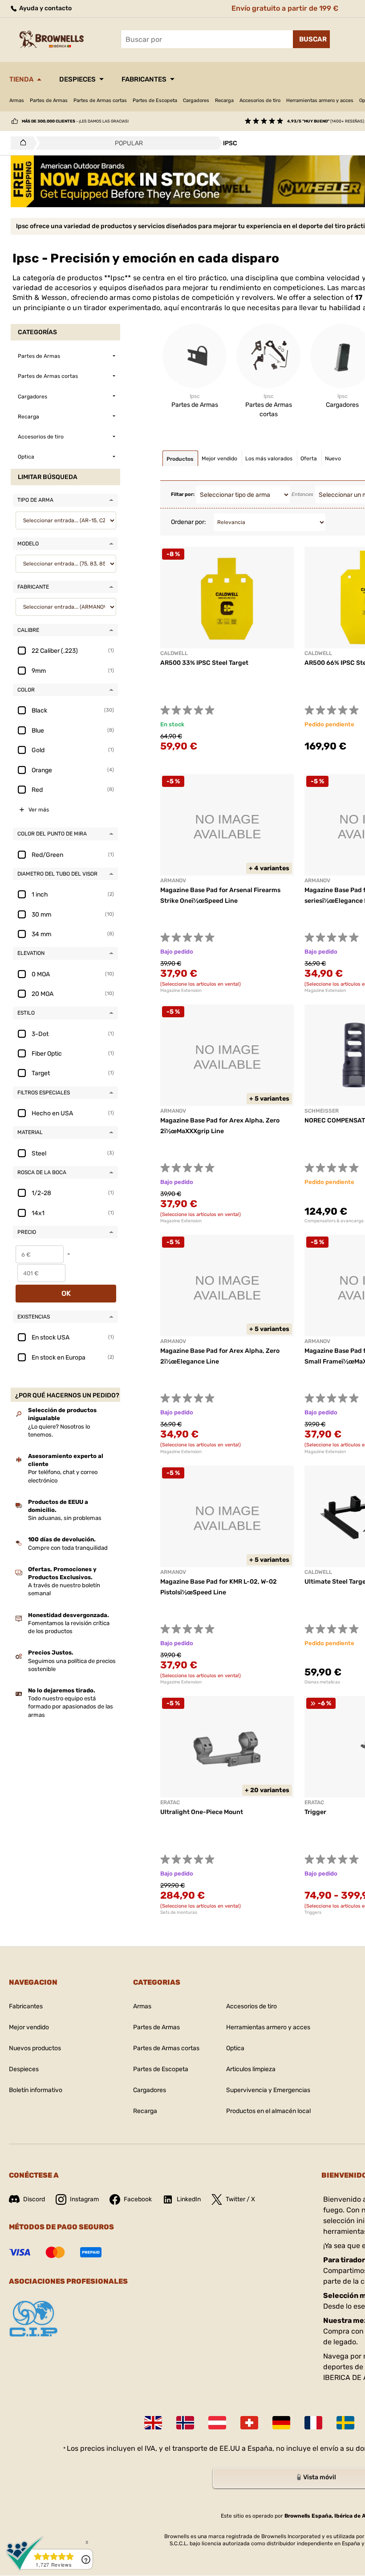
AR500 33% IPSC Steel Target (204, 663)
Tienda (21, 79)
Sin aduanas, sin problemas (65, 1518)
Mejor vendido (29, 2027)
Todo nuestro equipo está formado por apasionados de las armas (71, 1706)
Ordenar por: (189, 522)
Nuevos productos (35, 2048)
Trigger (315, 1812)
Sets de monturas (179, 1913)
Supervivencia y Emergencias (268, 2090)
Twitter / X (240, 2199)
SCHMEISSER (322, 1111)
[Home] (21, 143)
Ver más (39, 810)
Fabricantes (144, 79)
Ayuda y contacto (45, 8)
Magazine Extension (181, 991)
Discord (34, 2199)
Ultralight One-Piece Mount (202, 1812)
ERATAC (170, 1802)
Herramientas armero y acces (320, 100)
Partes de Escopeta (155, 100)
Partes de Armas (49, 100)
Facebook (138, 2199)
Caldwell (174, 653)
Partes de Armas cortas (100, 100)
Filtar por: (183, 494)
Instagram (84, 2199)
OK (66, 1293)
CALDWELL (318, 1572)
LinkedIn (189, 2199)
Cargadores (196, 100)
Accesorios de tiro (260, 100)
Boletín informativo (36, 2090)
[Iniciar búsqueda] (311, 39)
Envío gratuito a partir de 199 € (285, 8)
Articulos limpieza (251, 2069)
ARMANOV (173, 881)
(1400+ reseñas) (326, 121)
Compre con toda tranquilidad (68, 1548)
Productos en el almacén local (268, 2111)
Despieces (77, 79)
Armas (17, 100)
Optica (235, 2048)
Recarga (224, 100)
